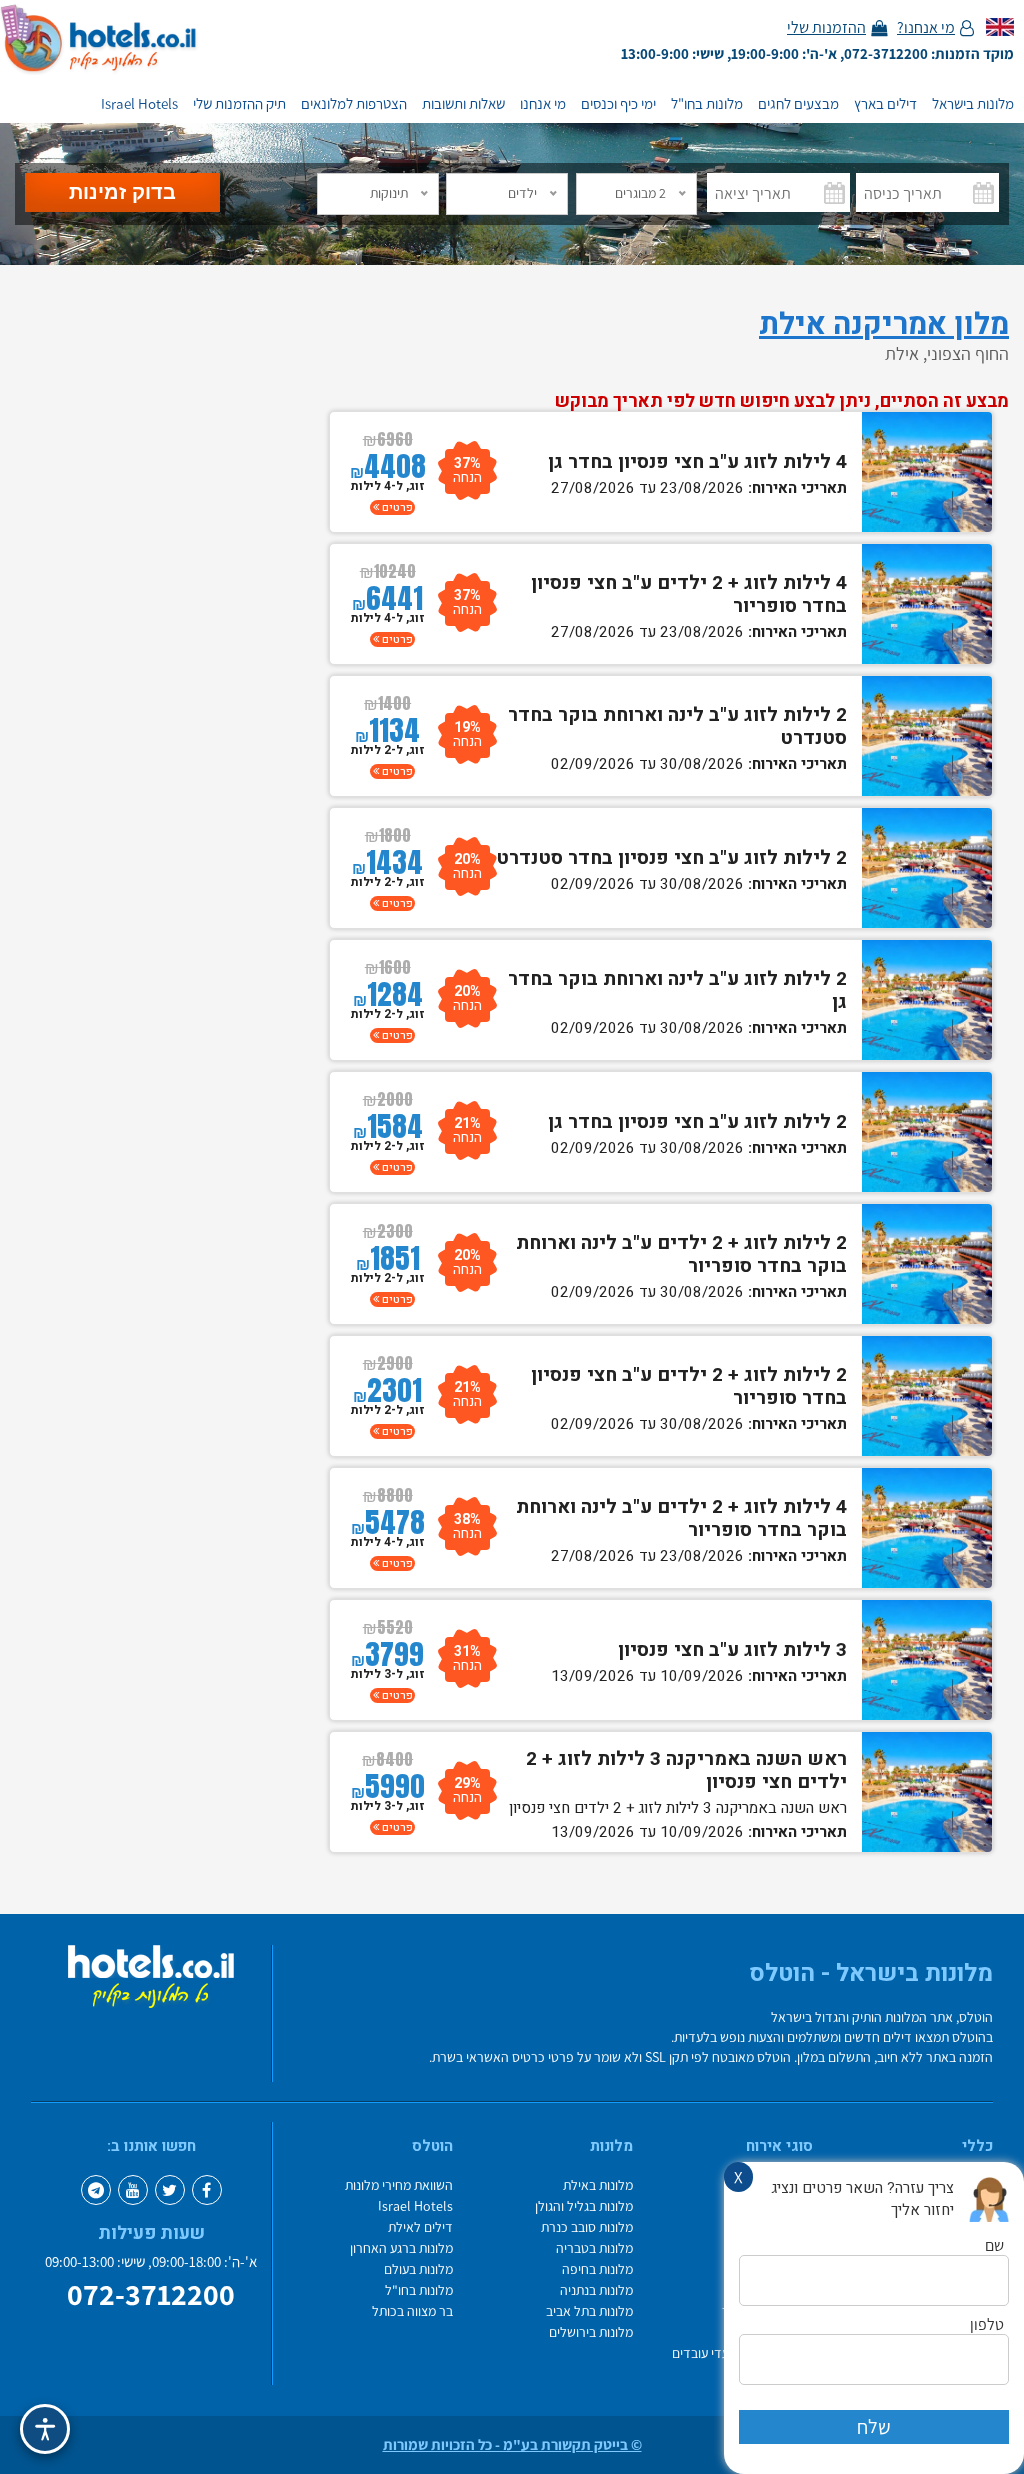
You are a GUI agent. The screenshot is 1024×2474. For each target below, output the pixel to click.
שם (994, 2246)
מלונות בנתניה (596, 2290)
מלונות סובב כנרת (587, 2227)
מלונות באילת (598, 2185)
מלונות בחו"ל (707, 104)
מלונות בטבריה (594, 2248)
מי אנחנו (543, 104)
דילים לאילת (420, 2227)
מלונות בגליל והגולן (584, 2206)
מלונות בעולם (418, 2269)
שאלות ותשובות (463, 104)
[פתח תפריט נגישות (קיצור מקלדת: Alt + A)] (45, 2429)
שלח (874, 2427)
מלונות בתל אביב (589, 2311)
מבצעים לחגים (798, 104)
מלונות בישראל (973, 104)
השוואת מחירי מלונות (399, 2185)
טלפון (987, 2325)
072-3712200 (151, 2295)
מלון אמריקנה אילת (884, 325)
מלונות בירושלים (591, 2332)
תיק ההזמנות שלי (239, 104)
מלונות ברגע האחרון (401, 2248)
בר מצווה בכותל (412, 2311)
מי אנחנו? (926, 28)
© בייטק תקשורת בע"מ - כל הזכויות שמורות (512, 2445)
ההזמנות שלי (826, 28)
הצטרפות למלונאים (354, 104)
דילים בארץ (885, 104)
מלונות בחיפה (597, 2269)
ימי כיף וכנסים (618, 104)
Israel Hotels (139, 104)
